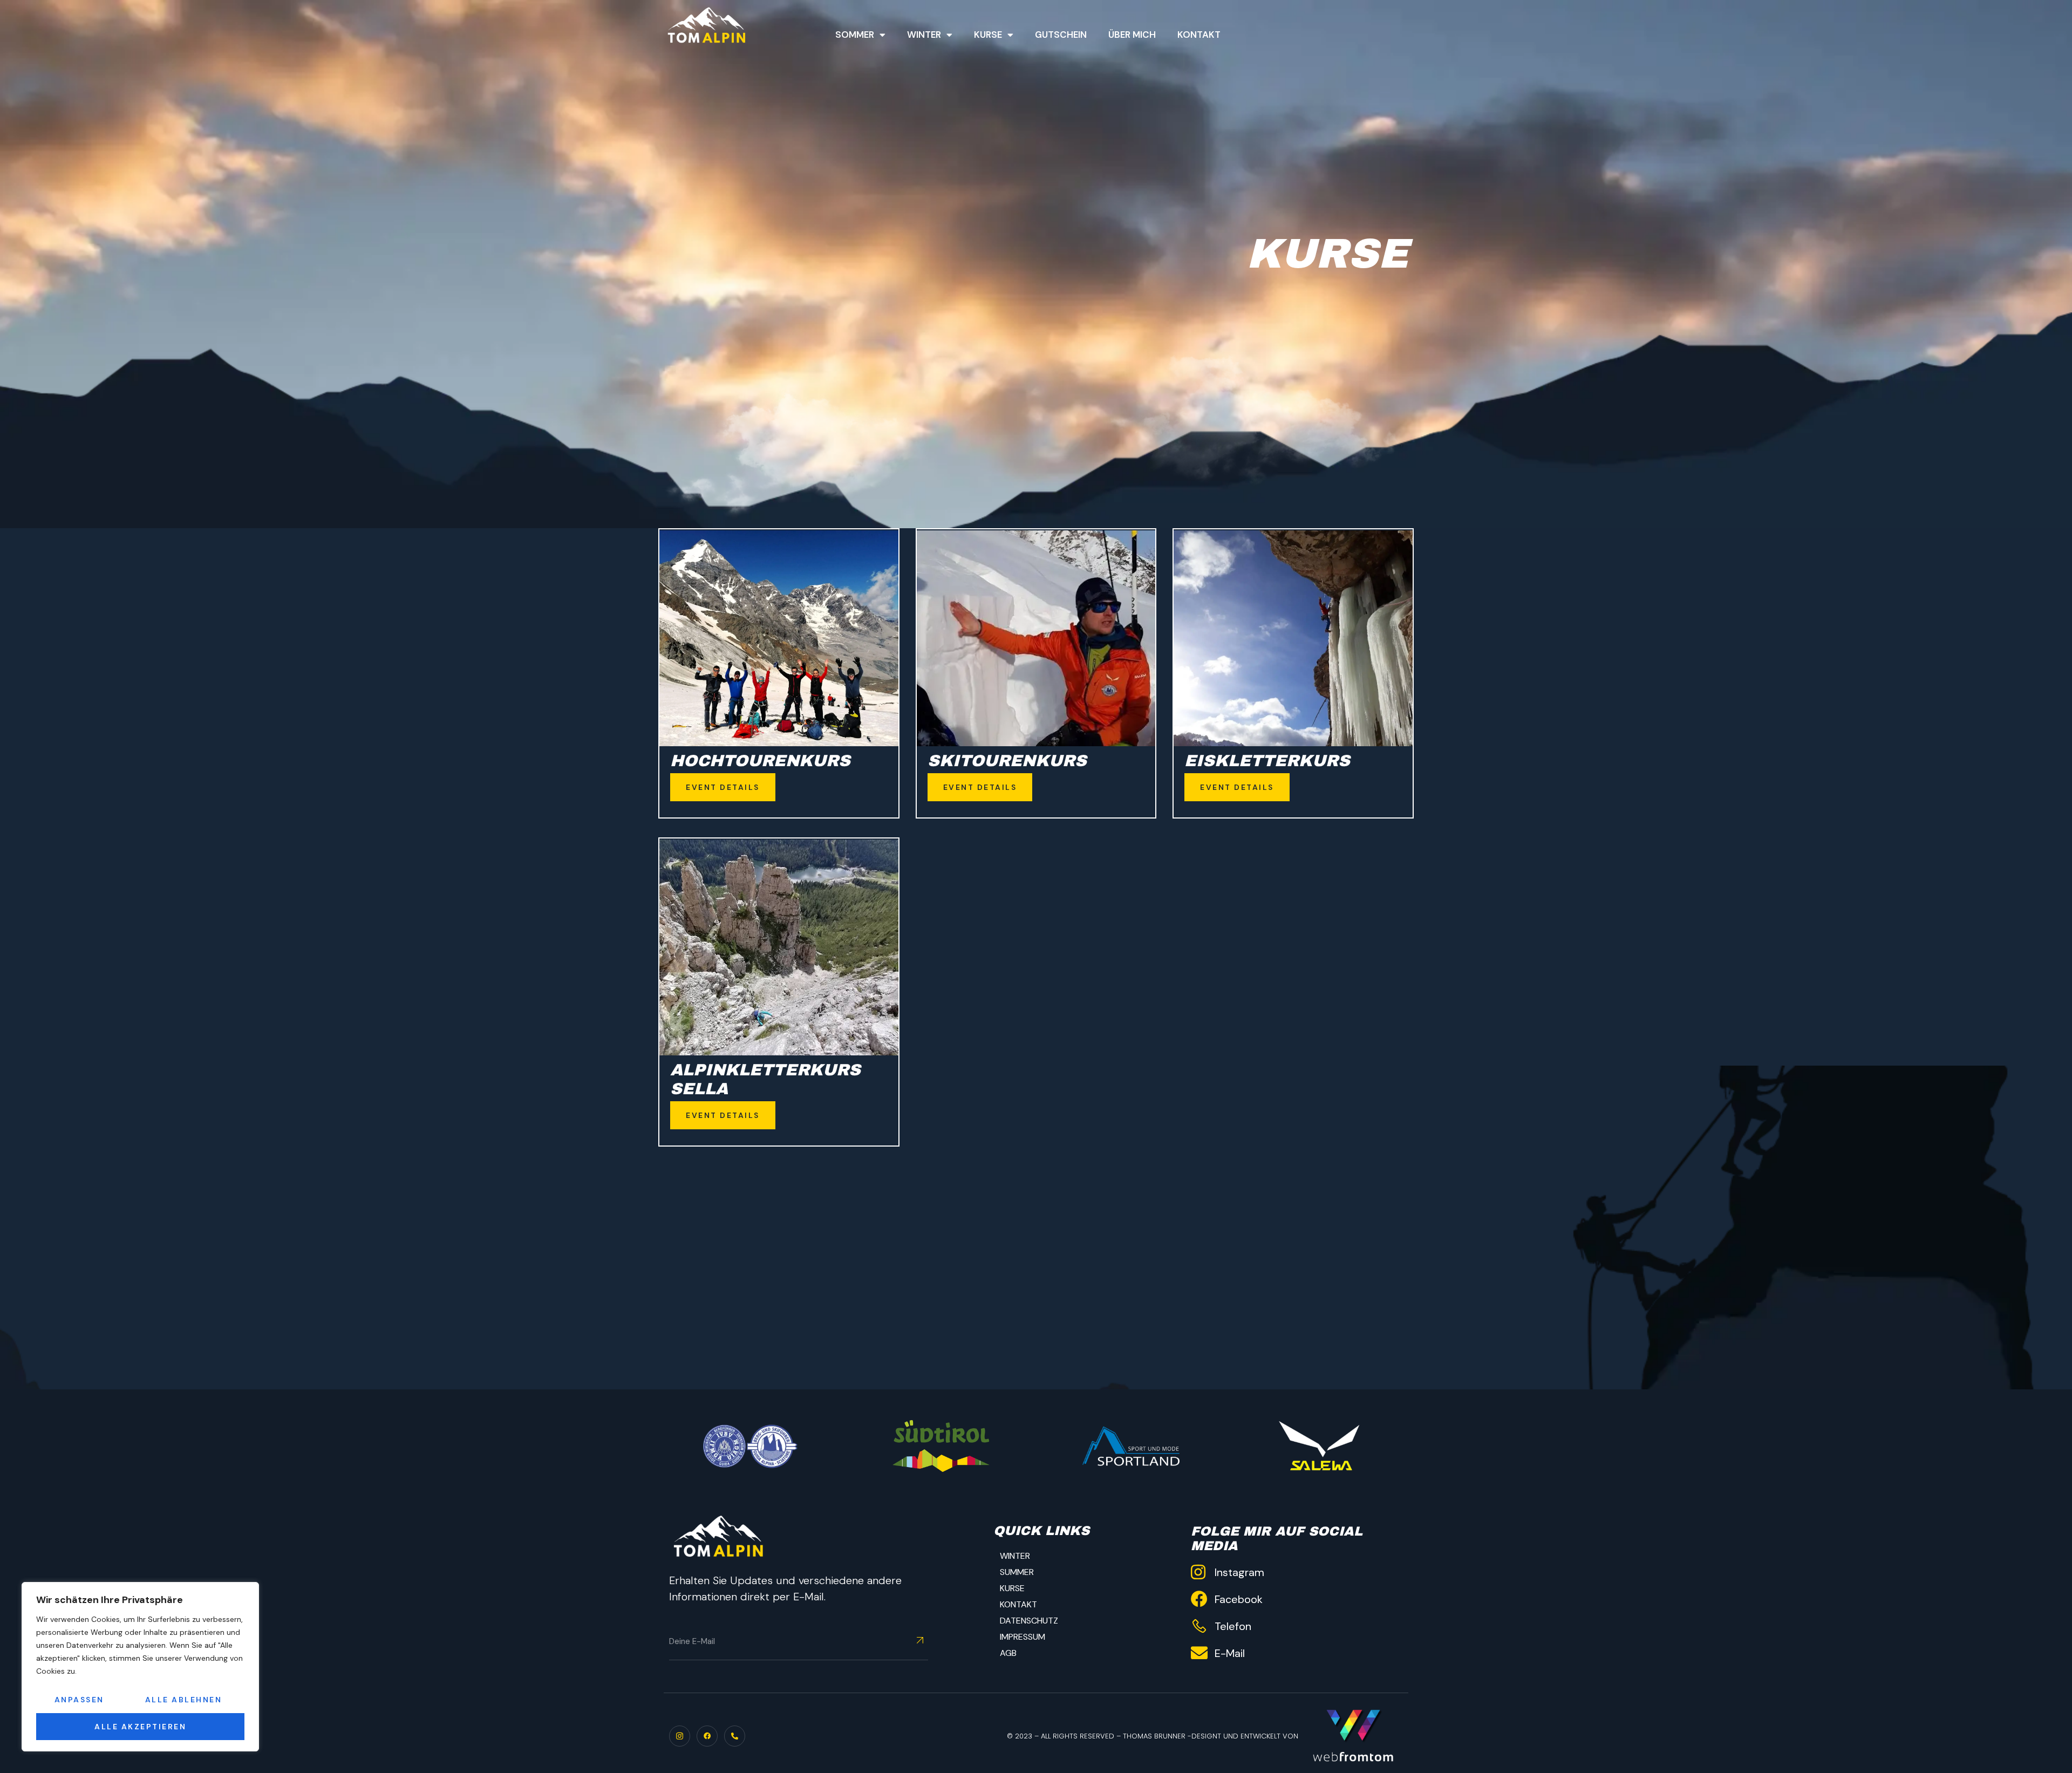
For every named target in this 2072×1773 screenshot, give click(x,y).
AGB (1008, 1653)
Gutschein (1061, 35)
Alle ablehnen (184, 1700)
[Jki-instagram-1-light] (680, 1736)
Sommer (855, 35)
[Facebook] (707, 1736)
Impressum (1023, 1637)
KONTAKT (1018, 1604)
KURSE (1012, 1588)
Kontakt (1199, 35)
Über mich (1132, 35)
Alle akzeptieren (140, 1727)
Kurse (988, 35)
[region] (140, 1667)
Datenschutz (1029, 1621)
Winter (924, 35)
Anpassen (79, 1700)
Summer (1017, 1572)
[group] (1129, 1446)
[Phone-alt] (735, 1736)
